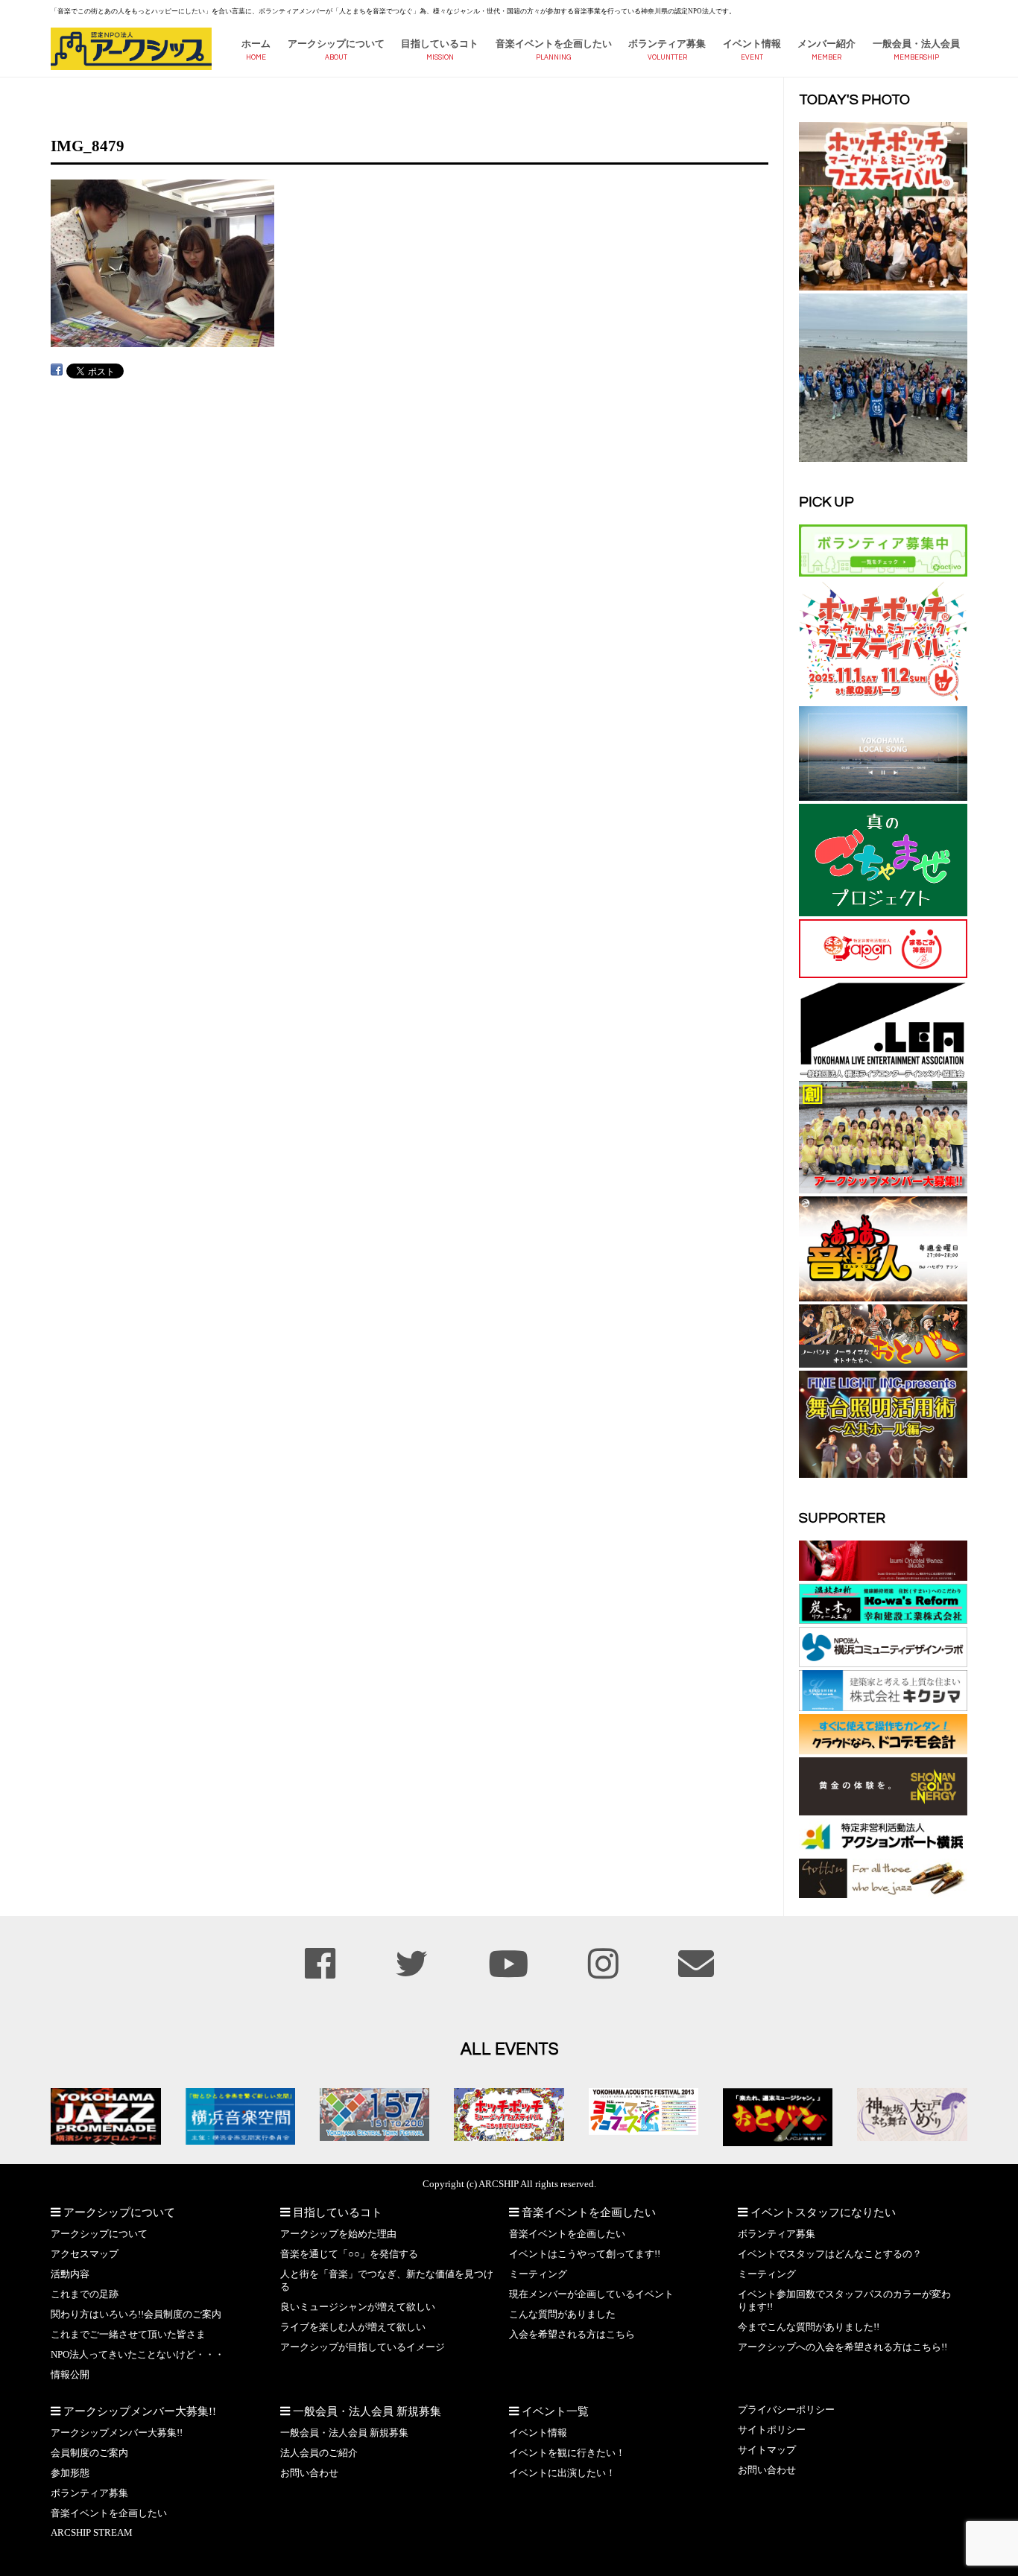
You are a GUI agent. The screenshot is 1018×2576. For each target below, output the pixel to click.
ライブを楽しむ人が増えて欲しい (353, 2327)
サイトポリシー (772, 2430)
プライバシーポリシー (786, 2410)
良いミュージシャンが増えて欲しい (358, 2307)
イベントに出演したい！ (562, 2473)
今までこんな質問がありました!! (809, 2327)
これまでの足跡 (85, 2294)
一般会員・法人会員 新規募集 (344, 2433)
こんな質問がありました (562, 2315)
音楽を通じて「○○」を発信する (349, 2254)
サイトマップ (767, 2450)
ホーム (256, 44)
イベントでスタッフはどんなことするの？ (830, 2254)
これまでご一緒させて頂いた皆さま (128, 2335)
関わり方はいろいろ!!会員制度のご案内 (136, 2315)
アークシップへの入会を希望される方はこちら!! (842, 2347)
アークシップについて (336, 44)
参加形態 (70, 2473)
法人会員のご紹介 (319, 2453)
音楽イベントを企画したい (554, 44)
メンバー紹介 (826, 44)
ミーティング (538, 2274)
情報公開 (70, 2375)
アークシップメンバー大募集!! (117, 2433)
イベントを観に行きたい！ (567, 2453)
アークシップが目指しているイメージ (363, 2347)
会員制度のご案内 (89, 2453)
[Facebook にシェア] (57, 370)
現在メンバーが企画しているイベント (591, 2294)
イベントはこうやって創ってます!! (585, 2254)
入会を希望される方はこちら (572, 2335)
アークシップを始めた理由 (338, 2234)
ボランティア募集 (667, 44)
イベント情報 (752, 44)
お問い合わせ (309, 2473)
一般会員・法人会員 (916, 44)
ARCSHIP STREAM (92, 2533)
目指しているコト (440, 44)
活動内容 (70, 2274)
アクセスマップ (85, 2254)
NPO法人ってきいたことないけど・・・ (137, 2355)
